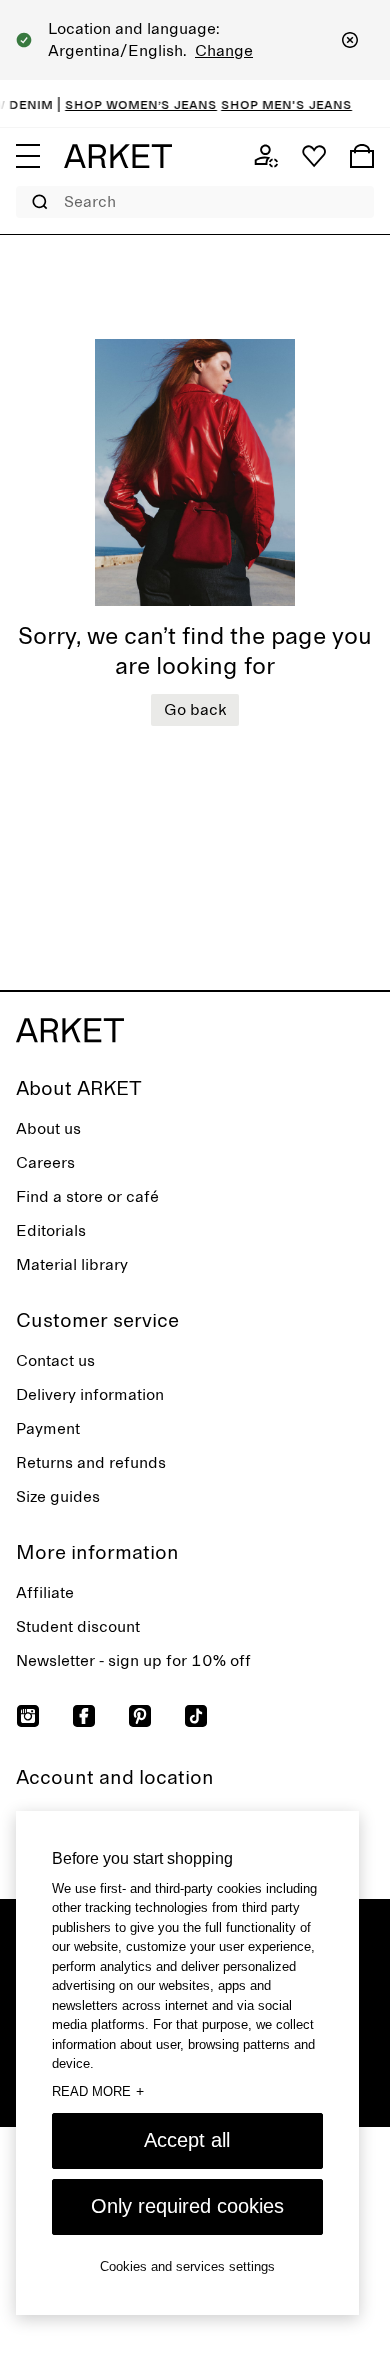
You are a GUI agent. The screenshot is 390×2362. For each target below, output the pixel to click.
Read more (98, 2091)
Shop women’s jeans (131, 104)
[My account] (266, 156)
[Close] (350, 40)
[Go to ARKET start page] (118, 156)
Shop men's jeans (276, 104)
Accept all (187, 2140)
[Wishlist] (314, 156)
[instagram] (28, 1716)
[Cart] (362, 156)
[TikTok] (196, 1716)
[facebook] (84, 1716)
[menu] (28, 156)
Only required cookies (187, 2206)
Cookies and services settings (187, 2266)
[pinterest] (140, 1716)
